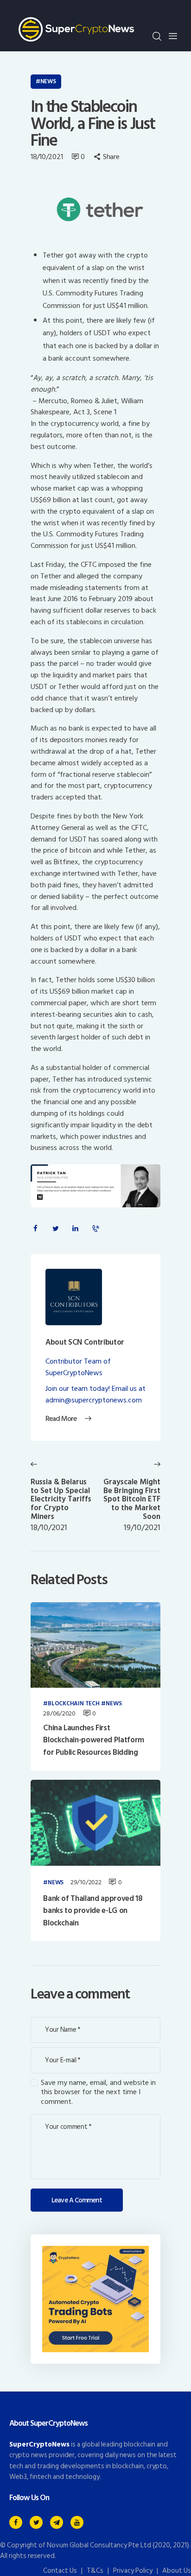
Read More (61, 1419)
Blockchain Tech (73, 1704)
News (48, 81)
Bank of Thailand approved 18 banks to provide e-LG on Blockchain (93, 1911)
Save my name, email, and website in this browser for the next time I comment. (98, 2092)
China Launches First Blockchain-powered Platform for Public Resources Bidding (94, 1740)
